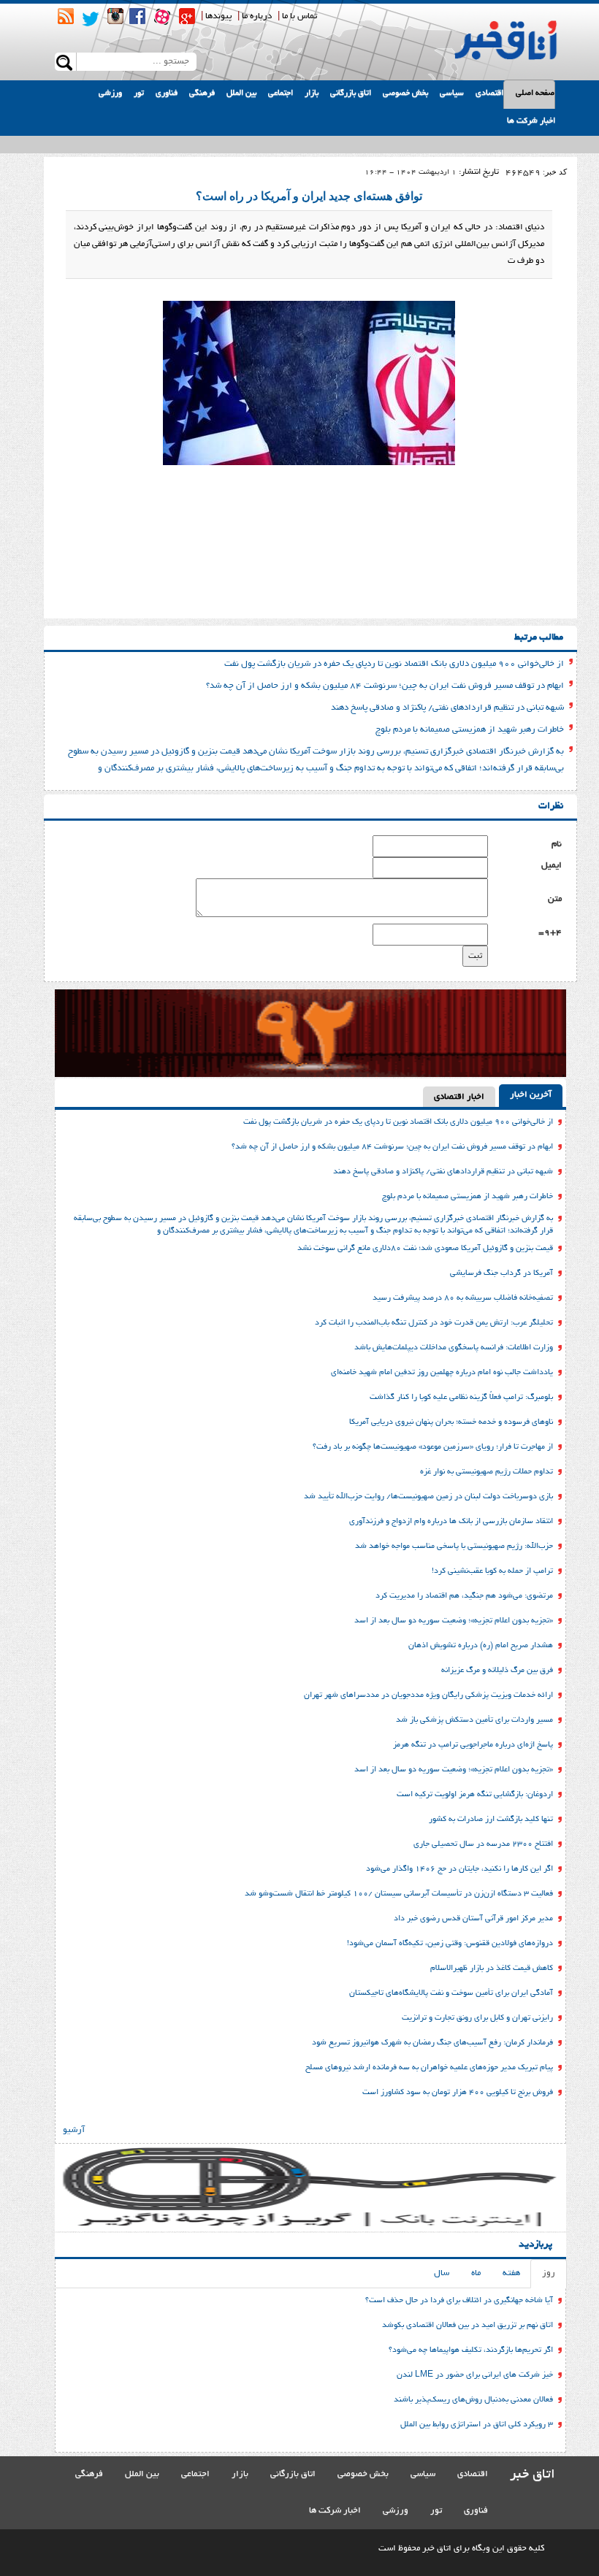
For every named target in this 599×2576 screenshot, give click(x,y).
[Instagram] (115, 16)
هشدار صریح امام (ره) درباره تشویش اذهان (481, 1646)
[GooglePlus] (187, 16)
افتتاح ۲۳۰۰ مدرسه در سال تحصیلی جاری (483, 1844)
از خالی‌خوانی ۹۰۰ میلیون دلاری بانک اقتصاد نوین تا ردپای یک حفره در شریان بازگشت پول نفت (394, 664)
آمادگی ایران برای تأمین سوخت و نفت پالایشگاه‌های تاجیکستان (451, 1993)
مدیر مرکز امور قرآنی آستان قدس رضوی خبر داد (473, 1919)
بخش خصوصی (405, 93)
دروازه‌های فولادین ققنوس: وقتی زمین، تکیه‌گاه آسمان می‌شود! (450, 1944)
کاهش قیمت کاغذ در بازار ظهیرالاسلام (492, 1969)
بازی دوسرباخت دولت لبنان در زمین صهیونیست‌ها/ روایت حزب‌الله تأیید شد (428, 1497)
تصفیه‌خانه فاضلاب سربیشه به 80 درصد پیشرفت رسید (463, 1298)
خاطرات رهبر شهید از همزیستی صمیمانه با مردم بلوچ (470, 730)
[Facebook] (137, 16)
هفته (511, 2273)
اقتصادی (489, 93)
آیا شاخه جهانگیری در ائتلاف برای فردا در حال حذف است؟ (459, 2301)
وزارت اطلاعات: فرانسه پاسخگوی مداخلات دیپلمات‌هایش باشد (454, 1348)
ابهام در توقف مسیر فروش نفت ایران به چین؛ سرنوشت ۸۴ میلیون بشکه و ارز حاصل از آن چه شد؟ (385, 686)
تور (139, 93)
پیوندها (218, 16)
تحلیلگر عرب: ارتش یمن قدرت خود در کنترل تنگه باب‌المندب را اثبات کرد (434, 1323)
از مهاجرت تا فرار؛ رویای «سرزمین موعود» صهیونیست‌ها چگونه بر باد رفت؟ (433, 1447)
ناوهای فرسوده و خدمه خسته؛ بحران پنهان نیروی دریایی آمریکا (451, 1422)
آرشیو (74, 2130)
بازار (312, 93)
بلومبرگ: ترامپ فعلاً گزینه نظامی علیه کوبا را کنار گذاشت (461, 1398)
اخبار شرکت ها (531, 121)
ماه (476, 2273)
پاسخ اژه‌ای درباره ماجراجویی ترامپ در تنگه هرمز (473, 1745)
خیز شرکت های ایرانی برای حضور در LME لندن (475, 2375)
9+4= (550, 933)
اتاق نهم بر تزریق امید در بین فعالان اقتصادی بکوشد (468, 2326)
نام (557, 844)
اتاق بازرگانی (351, 93)
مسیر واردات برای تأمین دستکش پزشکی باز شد (474, 1720)
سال (442, 2273)
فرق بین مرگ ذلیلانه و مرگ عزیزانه (497, 1671)
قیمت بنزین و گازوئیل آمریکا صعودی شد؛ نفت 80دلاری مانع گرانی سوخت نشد (425, 1249)
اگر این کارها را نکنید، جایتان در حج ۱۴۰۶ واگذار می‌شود (459, 1869)
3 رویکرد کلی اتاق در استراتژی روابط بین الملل (477, 2425)
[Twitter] (91, 19)
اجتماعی (281, 93)
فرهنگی (202, 93)
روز (549, 2273)
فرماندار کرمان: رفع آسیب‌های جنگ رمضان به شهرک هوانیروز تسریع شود (432, 2043)
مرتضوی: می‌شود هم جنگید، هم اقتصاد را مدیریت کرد (464, 1596)
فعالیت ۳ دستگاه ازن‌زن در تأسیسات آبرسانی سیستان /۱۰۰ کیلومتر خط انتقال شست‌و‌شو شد (399, 1894)
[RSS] (66, 16)
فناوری (167, 93)
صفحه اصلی (535, 93)
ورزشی (110, 93)
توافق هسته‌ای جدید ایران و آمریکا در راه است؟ (309, 196)
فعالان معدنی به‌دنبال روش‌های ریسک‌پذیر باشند (473, 2400)
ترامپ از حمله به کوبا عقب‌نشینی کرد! (492, 1571)
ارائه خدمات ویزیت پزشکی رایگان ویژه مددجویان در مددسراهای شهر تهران (428, 1695)
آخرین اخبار (531, 1095)
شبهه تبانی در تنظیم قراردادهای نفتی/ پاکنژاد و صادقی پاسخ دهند (447, 708)
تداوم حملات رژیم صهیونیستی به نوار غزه (487, 1472)
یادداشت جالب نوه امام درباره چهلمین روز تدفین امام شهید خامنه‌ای (442, 1373)
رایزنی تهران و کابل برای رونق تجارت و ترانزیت (477, 2018)
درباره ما (257, 16)
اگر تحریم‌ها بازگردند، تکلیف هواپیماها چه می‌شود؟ (471, 2350)
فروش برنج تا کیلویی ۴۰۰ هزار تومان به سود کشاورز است (458, 2093)
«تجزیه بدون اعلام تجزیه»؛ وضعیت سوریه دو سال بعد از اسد (454, 1621)
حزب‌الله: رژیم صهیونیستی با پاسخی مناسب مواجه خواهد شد (454, 1546)
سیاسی (452, 93)
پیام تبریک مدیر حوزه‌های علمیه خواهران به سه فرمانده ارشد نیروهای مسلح (429, 2068)
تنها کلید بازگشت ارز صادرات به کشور (491, 1820)
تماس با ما (299, 16)
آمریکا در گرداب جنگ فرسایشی (501, 1273)
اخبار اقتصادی (459, 1097)
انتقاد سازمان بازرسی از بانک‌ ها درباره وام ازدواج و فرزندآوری (451, 1522)
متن (555, 899)
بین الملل (241, 93)
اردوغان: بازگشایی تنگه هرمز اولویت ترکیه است (475, 1795)
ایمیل (552, 866)
